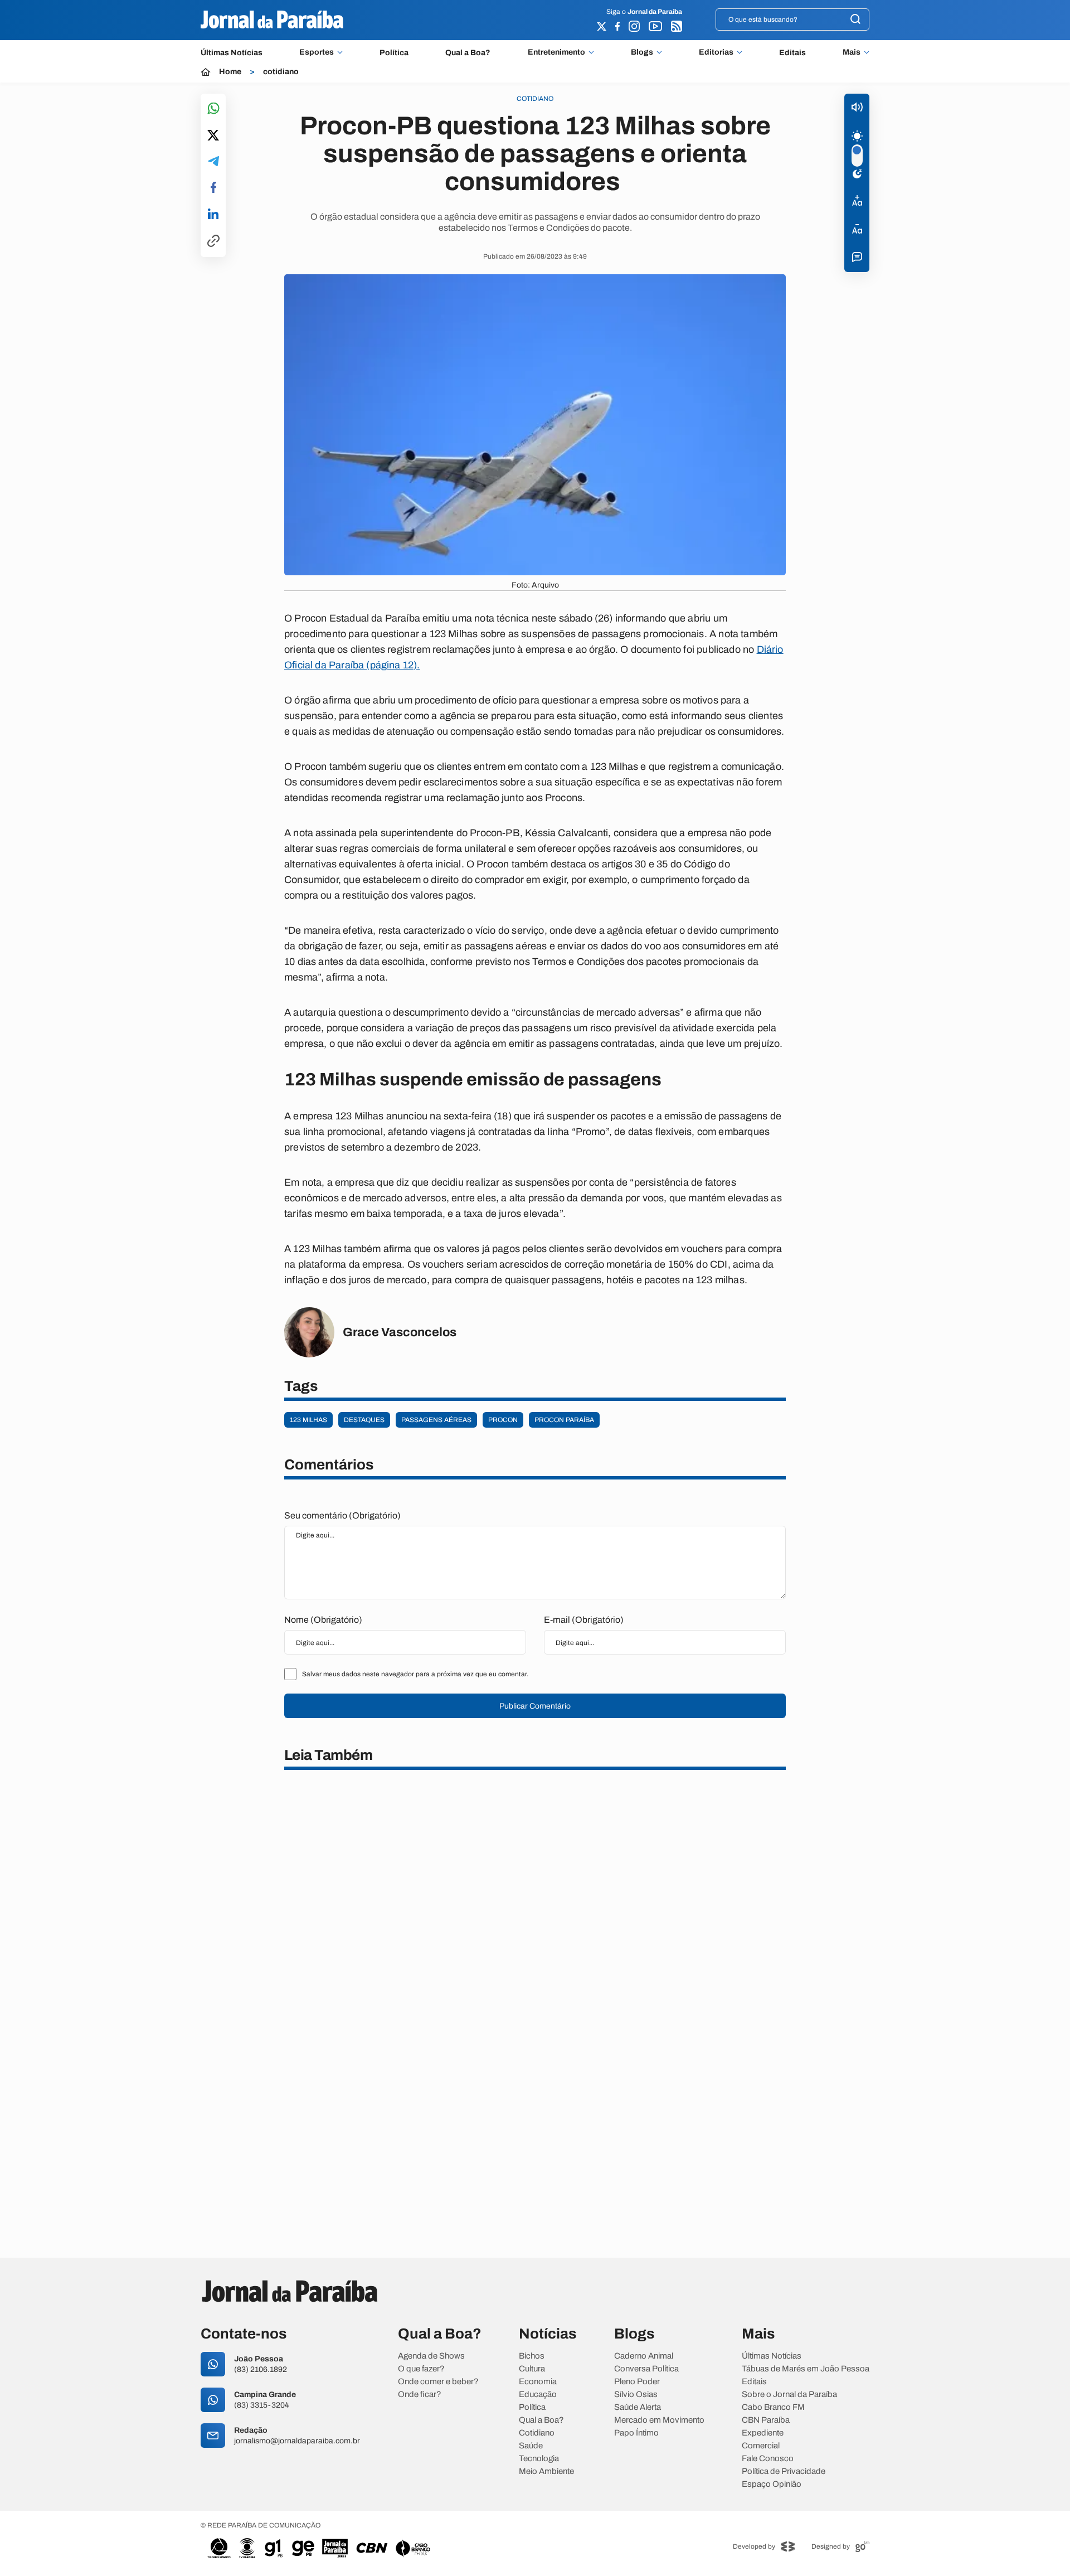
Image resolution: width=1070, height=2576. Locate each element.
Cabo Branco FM (773, 2407)
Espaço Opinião (772, 2484)
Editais (792, 53)
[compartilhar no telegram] (213, 162)
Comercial (761, 2446)
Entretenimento (556, 52)
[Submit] (855, 20)
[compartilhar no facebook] (213, 188)
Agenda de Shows (431, 2356)
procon (503, 1420)
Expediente (763, 2433)
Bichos (532, 2356)
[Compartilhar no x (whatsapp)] (213, 136)
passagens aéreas (436, 1420)
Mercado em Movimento (659, 2420)
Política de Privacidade (784, 2471)
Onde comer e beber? (438, 2382)
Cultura (532, 2369)
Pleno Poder (637, 2382)
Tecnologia (539, 2459)
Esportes (317, 52)
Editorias (716, 52)
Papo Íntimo (636, 2433)
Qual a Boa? (468, 53)
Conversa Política (646, 2369)
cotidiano (281, 72)
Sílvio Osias (636, 2395)
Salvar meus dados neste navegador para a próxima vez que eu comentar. (415, 1674)
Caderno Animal (644, 2356)
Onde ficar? (420, 2395)
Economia (538, 2382)
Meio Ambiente (546, 2471)
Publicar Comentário (535, 1706)
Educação (538, 2395)
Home (230, 72)
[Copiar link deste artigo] (213, 242)
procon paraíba (564, 1420)
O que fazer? (421, 2369)
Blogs (642, 52)
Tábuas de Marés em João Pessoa (806, 2369)
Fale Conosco (768, 2459)
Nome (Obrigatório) (323, 1620)
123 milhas (308, 1420)
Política (394, 53)
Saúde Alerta (638, 2407)
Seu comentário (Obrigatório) (342, 1515)
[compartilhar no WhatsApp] (213, 109)
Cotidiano (537, 2433)
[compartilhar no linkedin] (213, 215)
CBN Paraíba (766, 2420)
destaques (364, 1420)
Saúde (531, 2446)
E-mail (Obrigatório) (584, 1620)
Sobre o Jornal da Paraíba (789, 2395)
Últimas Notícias (232, 53)
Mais (852, 52)
